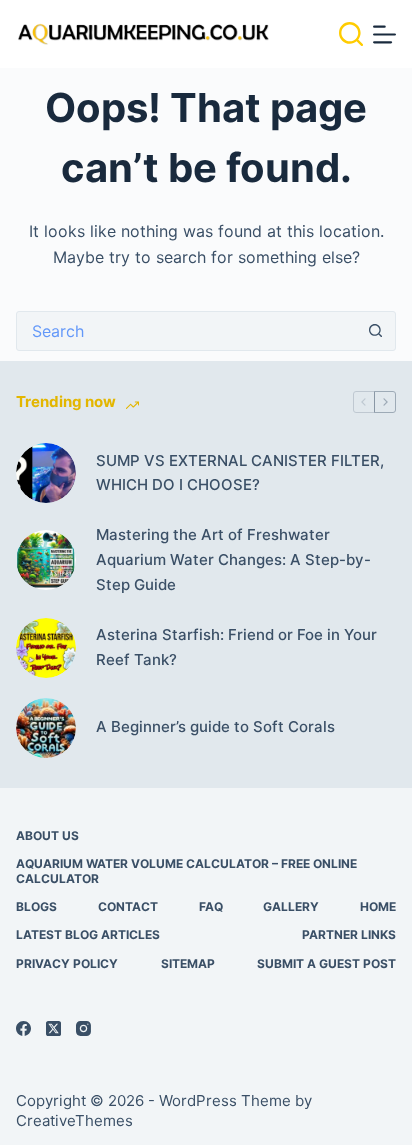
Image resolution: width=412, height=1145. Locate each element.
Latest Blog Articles (88, 934)
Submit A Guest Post (326, 963)
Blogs (36, 906)
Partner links (349, 934)
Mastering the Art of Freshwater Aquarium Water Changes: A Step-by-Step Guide (233, 559)
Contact (128, 906)
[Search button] (376, 331)
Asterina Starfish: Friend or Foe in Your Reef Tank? (236, 647)
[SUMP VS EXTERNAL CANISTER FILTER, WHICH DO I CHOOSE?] (46, 473)
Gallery (291, 906)
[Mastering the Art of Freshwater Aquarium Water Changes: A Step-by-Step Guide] (46, 560)
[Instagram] (83, 1028)
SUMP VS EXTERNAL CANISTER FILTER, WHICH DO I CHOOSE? (240, 473)
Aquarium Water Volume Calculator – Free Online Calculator (186, 871)
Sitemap (188, 963)
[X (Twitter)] (53, 1028)
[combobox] (186, 331)
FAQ (211, 906)
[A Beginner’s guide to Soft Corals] (46, 728)
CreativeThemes (74, 1120)
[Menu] (384, 34)
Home (378, 906)
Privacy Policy (67, 963)
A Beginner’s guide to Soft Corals (215, 726)
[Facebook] (23, 1028)
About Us (47, 835)
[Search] (351, 34)
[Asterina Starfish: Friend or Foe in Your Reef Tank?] (46, 648)
